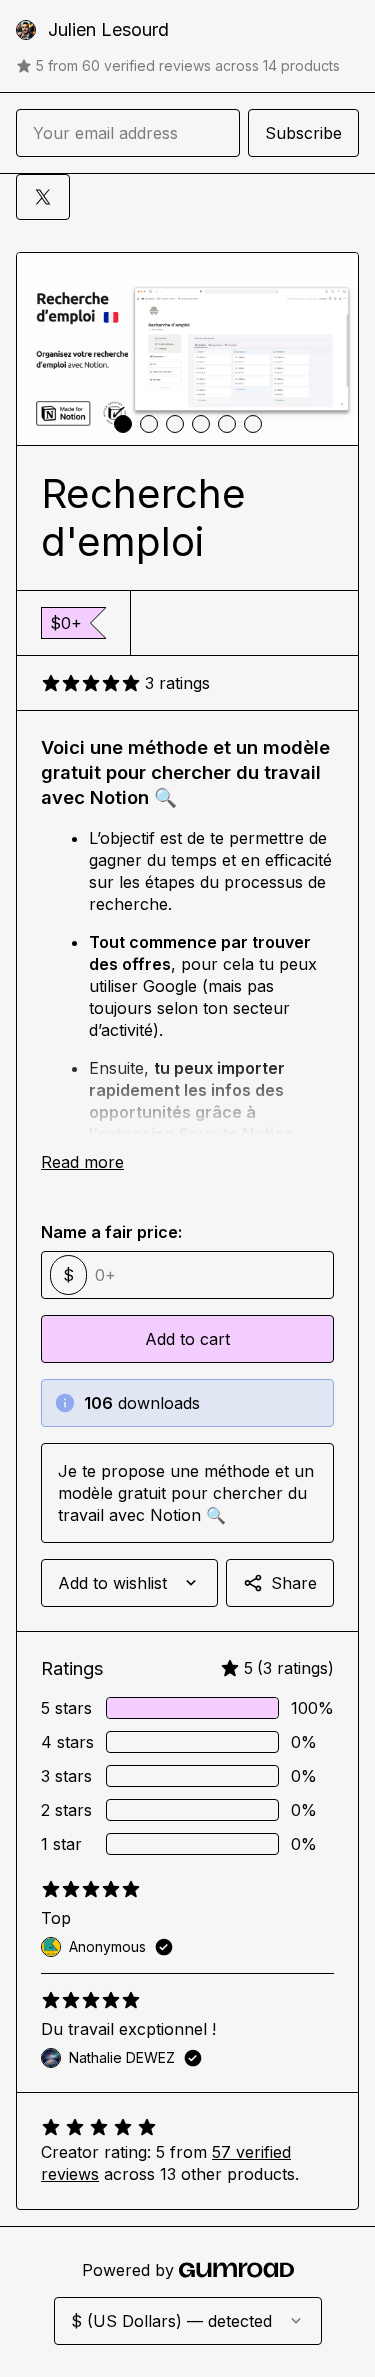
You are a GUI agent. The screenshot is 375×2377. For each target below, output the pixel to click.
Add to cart (187, 1339)
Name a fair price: (111, 1232)
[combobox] (129, 1583)
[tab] (123, 424)
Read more (82, 1162)
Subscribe (303, 133)
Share (294, 1583)
